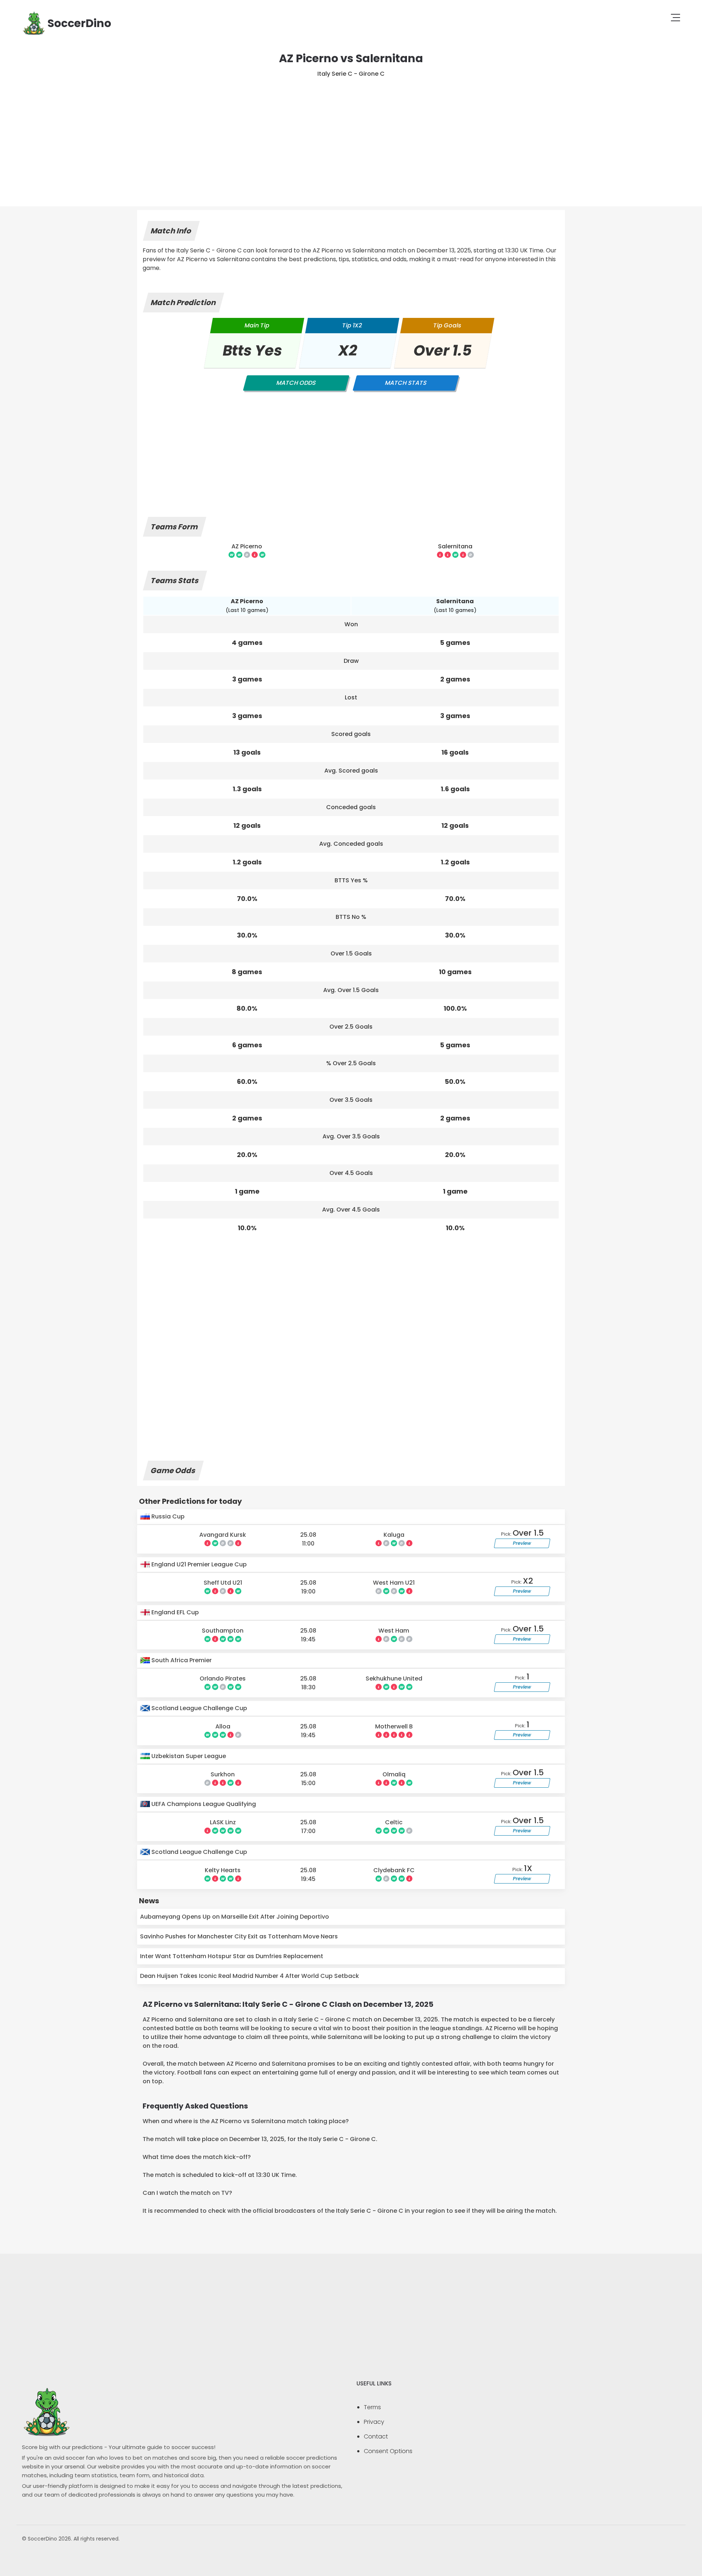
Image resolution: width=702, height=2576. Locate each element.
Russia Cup (167, 1516)
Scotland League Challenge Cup (199, 1708)
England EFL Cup (174, 1612)
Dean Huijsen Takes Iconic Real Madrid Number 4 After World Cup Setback (250, 1976)
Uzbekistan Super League (188, 1756)
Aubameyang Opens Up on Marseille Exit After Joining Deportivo (235, 1917)
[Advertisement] (351, 133)
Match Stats (406, 383)
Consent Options (388, 2451)
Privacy (374, 2422)
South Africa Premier (181, 1660)
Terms (372, 2407)
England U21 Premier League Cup (198, 1564)
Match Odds (296, 383)
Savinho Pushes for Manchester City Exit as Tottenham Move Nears (239, 1936)
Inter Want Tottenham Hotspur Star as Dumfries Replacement (232, 1956)
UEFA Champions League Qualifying (203, 1804)
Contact (376, 2436)
